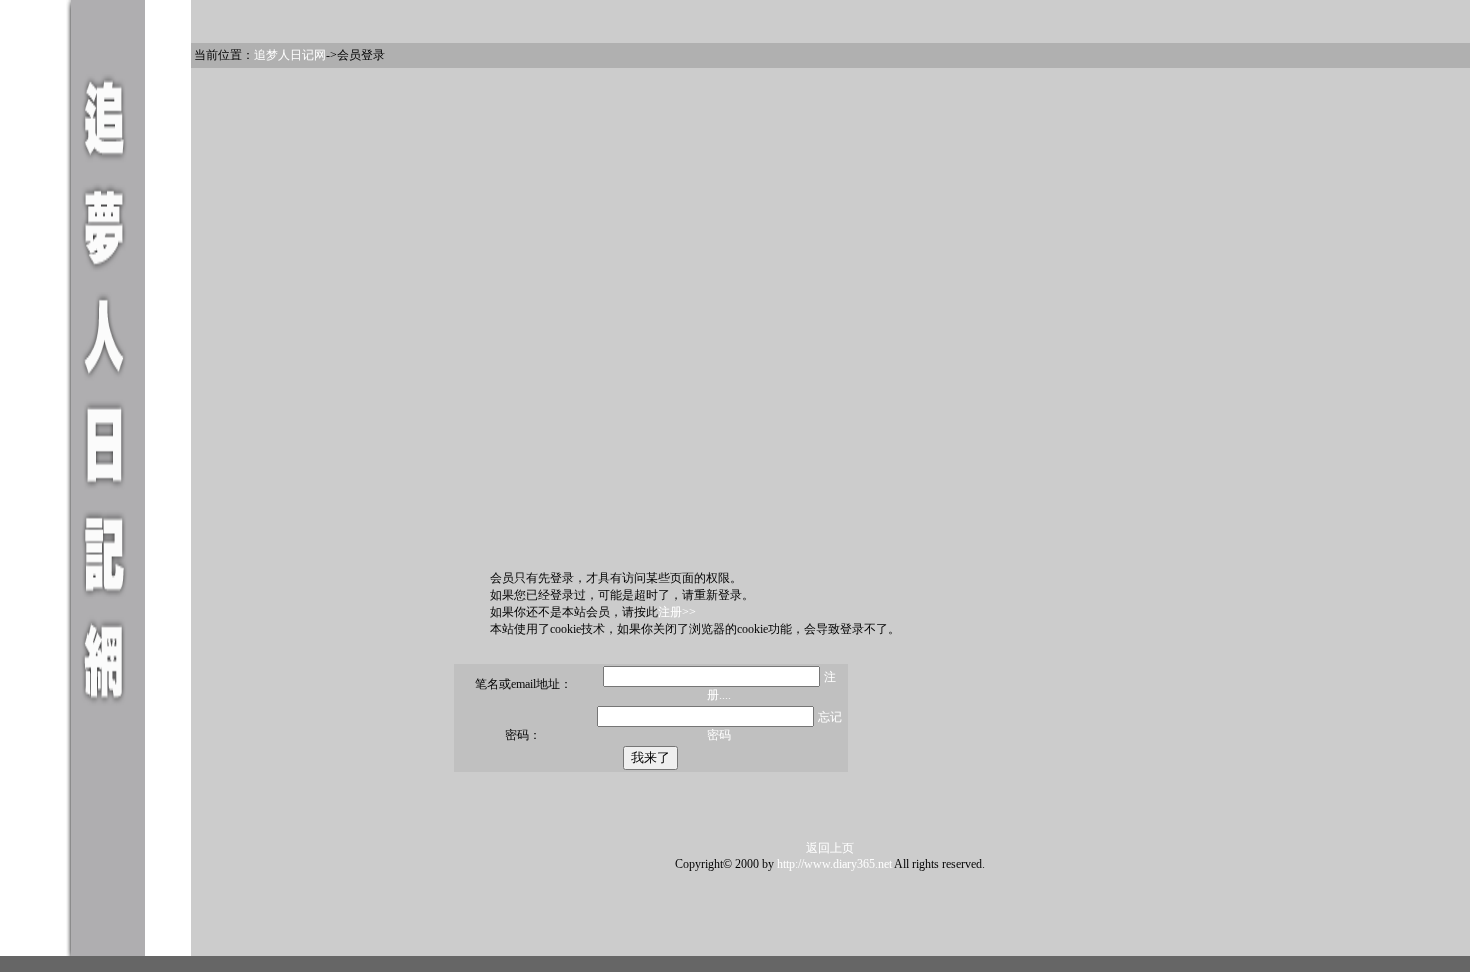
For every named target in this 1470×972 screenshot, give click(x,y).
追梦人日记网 (290, 55)
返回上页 (830, 848)
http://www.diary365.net (834, 864)
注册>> (677, 612)
